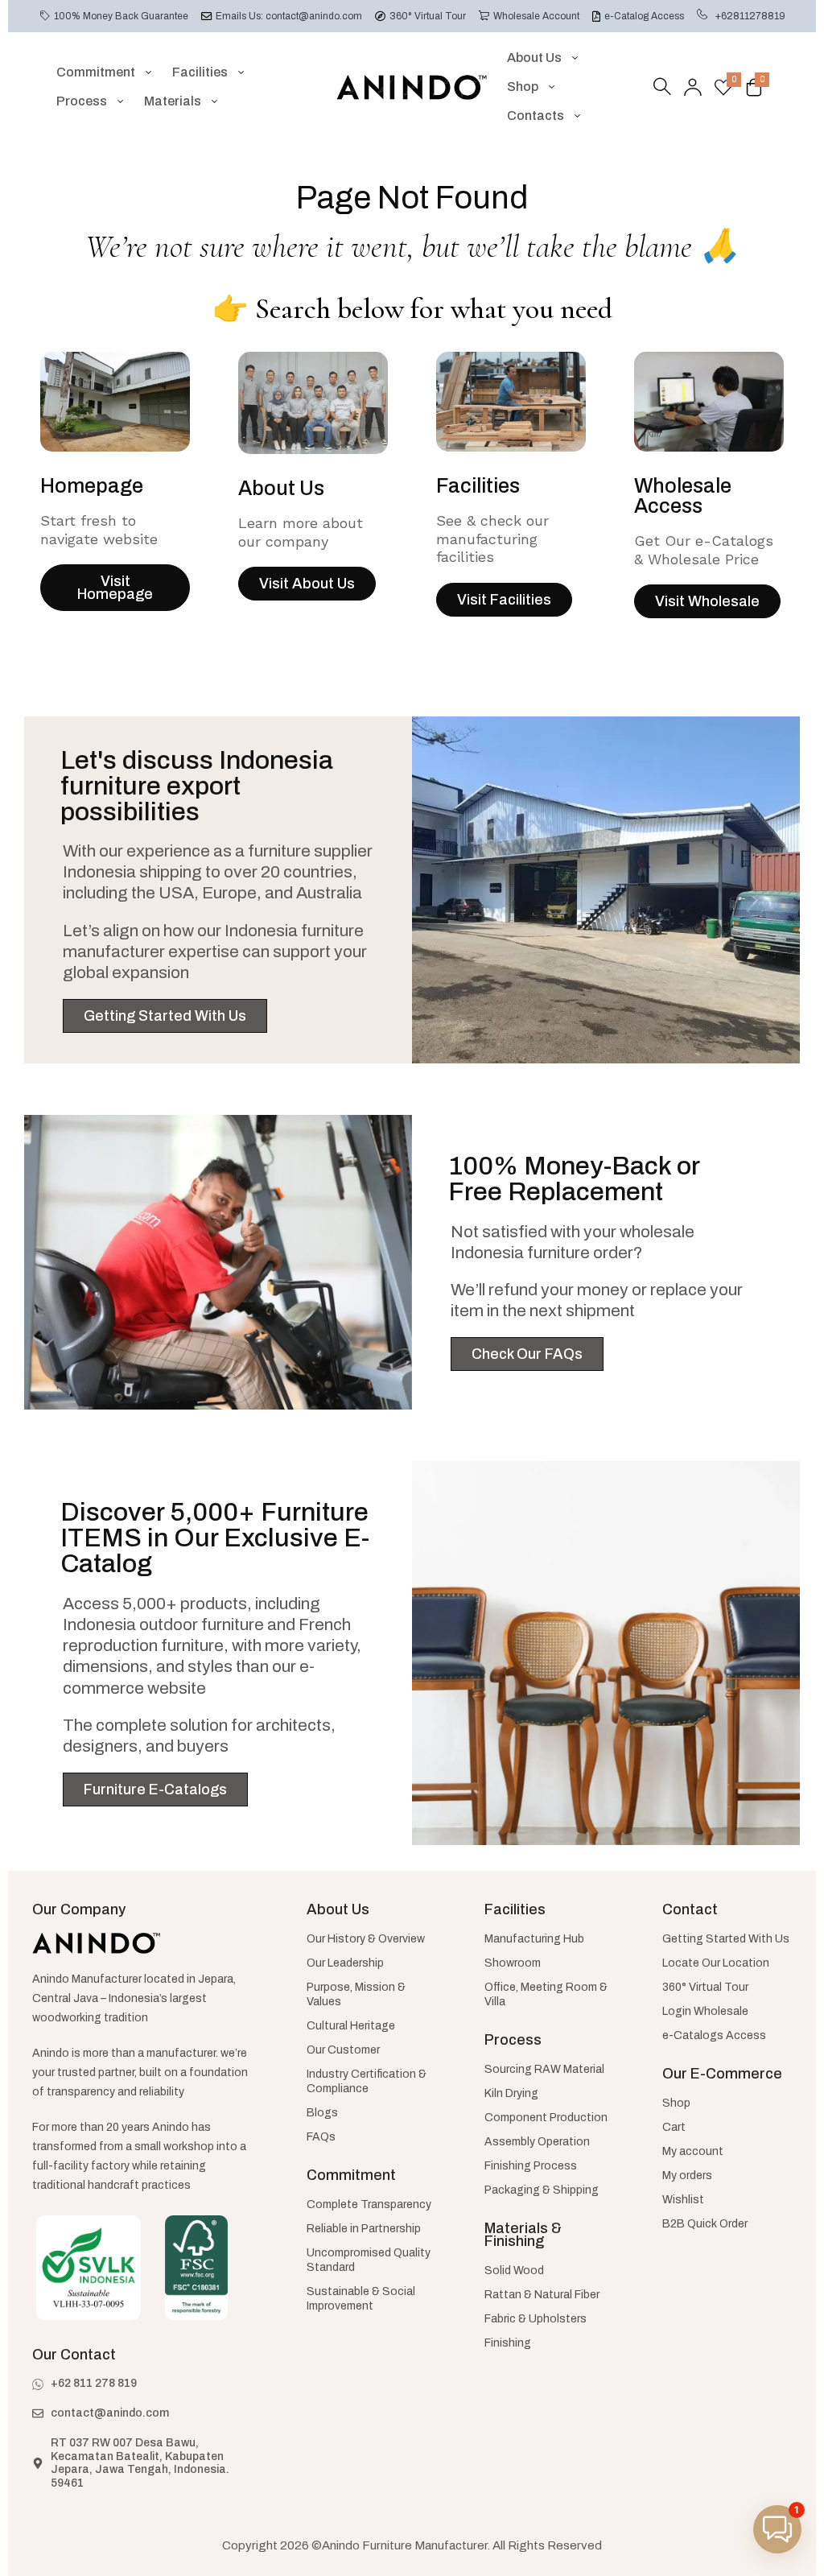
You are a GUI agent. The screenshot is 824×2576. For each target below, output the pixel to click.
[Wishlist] (723, 87)
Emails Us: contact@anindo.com (289, 16)
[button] (777, 2529)
